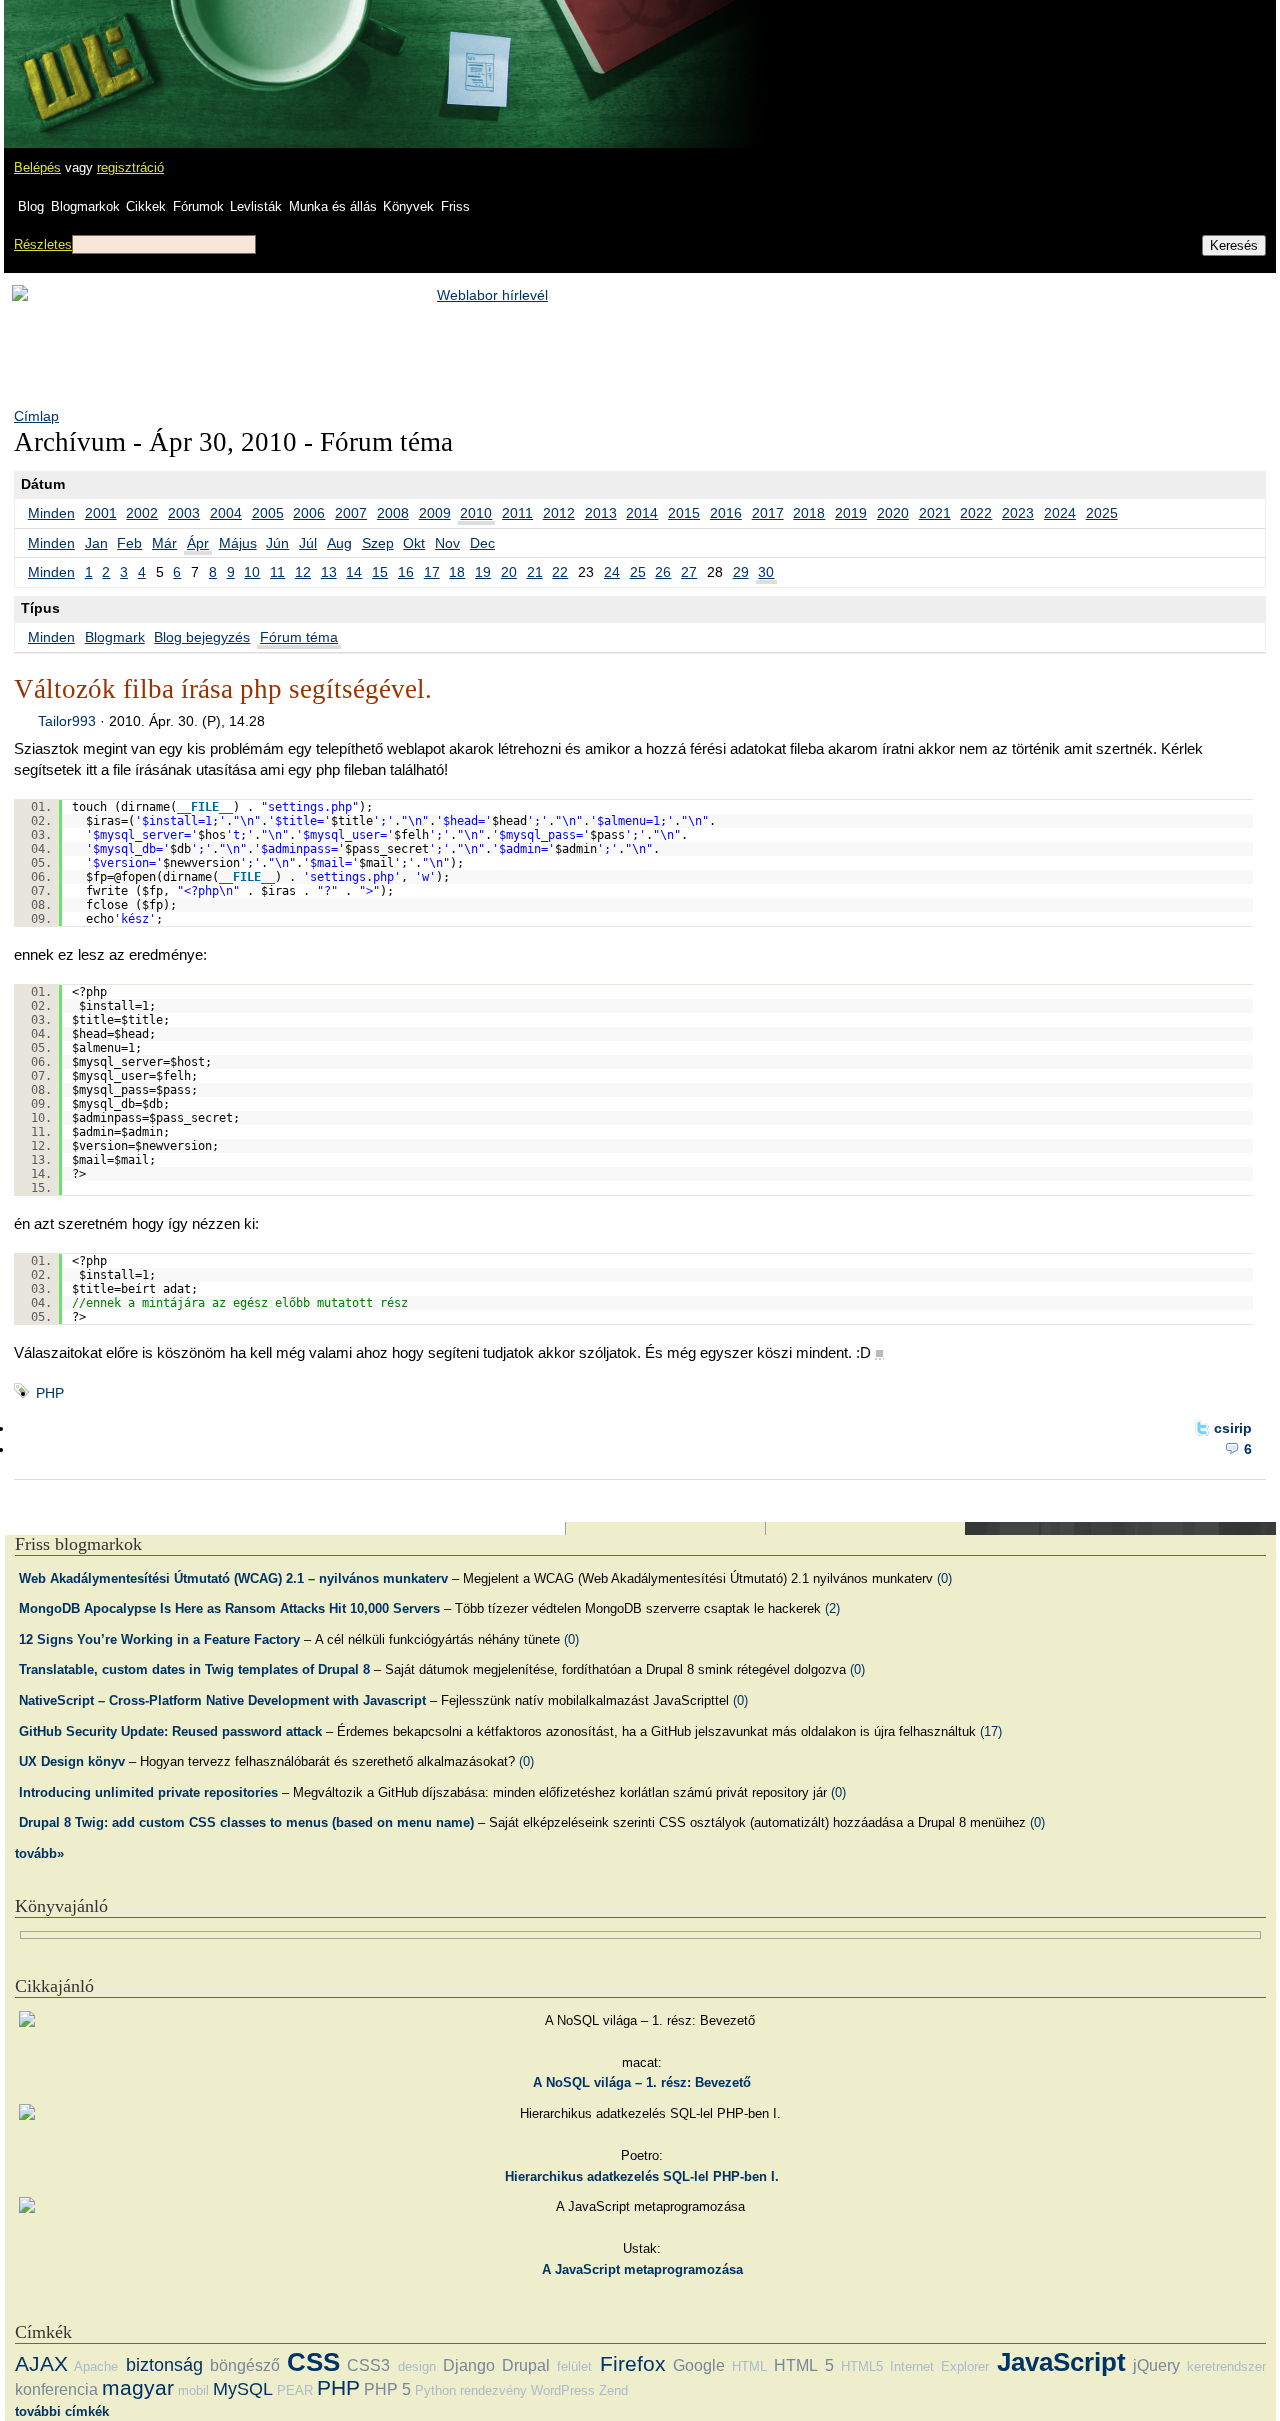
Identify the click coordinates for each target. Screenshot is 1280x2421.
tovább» (39, 1853)
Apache (96, 2366)
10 (252, 572)
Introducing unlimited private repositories (148, 1792)
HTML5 (862, 2366)
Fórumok (198, 206)
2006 (309, 513)
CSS (313, 2362)
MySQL (243, 2389)
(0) (944, 1578)
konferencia (56, 2389)
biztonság (164, 2365)
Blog (31, 206)
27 (689, 572)
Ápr (198, 543)
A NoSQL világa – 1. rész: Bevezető (642, 2082)
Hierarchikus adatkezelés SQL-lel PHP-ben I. (642, 2176)
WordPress (563, 2390)
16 (406, 572)
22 (560, 572)
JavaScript (1061, 2362)
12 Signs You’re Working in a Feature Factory (159, 1639)
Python (435, 2390)
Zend (613, 2390)
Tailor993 (67, 721)
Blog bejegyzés (202, 637)
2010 (476, 513)
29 (741, 572)
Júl (308, 543)
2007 (351, 513)
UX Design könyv (72, 1761)
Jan (96, 543)
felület (574, 2366)
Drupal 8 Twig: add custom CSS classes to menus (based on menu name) (246, 1822)
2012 (559, 513)
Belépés (37, 167)
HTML (749, 2366)
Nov (447, 543)
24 (612, 572)
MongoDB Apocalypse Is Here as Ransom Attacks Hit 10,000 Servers (229, 1608)
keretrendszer (1226, 2366)
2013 (601, 513)
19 (483, 572)
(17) (991, 1731)
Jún (277, 543)
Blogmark (115, 637)
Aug (339, 543)
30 (766, 572)
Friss (455, 206)
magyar (138, 2387)
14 (354, 572)
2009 (435, 513)
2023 (1018, 513)
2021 (935, 513)
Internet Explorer (939, 2366)
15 (380, 572)
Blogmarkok (85, 206)
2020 (893, 513)
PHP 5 (387, 2389)
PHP (50, 1393)
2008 (393, 513)
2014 (642, 513)
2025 (1102, 513)
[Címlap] (81, 55)
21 (535, 572)
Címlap (36, 416)
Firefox (633, 2363)
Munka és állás (333, 206)
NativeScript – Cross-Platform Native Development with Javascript (222, 1700)
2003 (184, 513)
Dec (482, 543)
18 (457, 572)
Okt (414, 543)
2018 (809, 513)
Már (164, 543)
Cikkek (146, 206)
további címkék (62, 2411)
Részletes (43, 244)
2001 (101, 513)
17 (432, 572)
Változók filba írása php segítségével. (223, 689)
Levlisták (256, 206)
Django (469, 2365)
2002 (142, 513)
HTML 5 (803, 2365)
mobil (193, 2390)
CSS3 (368, 2365)
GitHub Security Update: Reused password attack (170, 1731)
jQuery (1156, 2365)
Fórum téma (299, 637)
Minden (51, 513)
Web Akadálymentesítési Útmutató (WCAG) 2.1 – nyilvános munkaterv (233, 1578)
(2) (832, 1608)
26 (663, 572)
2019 (851, 513)
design (417, 2366)
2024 (1060, 513)
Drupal (526, 2365)
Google (699, 2365)
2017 (768, 513)
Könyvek (408, 206)
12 (303, 572)
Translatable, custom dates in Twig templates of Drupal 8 (194, 1669)
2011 (517, 513)
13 (329, 572)
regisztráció (130, 167)
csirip (1233, 1428)
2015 (684, 513)
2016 (726, 513)
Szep (378, 543)
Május (238, 543)
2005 (268, 513)
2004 (226, 513)
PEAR (295, 2390)
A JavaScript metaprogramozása (642, 2269)
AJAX (41, 2363)
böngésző (245, 2365)
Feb (129, 543)
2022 (976, 513)
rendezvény (493, 2390)
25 (638, 572)
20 (509, 572)
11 (277, 572)
